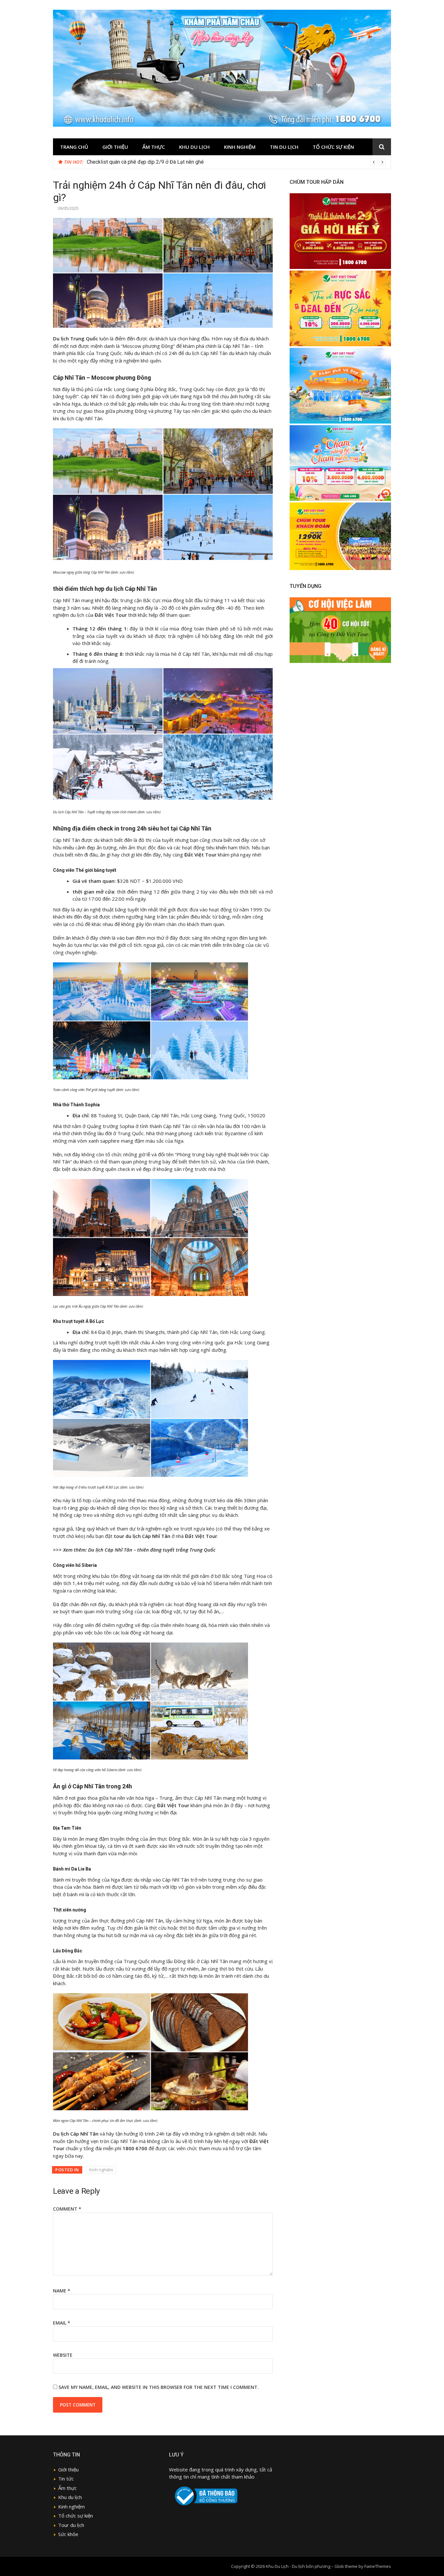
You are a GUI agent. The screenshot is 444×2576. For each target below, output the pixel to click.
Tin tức (66, 2479)
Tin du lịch (284, 147)
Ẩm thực (67, 2488)
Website (63, 2355)
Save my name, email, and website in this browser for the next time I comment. (159, 2387)
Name (62, 2291)
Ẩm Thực (154, 147)
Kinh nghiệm (240, 147)
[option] (236, 162)
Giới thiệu (115, 147)
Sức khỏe (68, 2534)
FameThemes (378, 2566)
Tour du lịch (71, 2525)
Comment (67, 2209)
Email (62, 2323)
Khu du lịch (194, 147)
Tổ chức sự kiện (333, 147)
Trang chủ (74, 147)
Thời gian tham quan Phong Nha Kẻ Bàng (132, 162)
